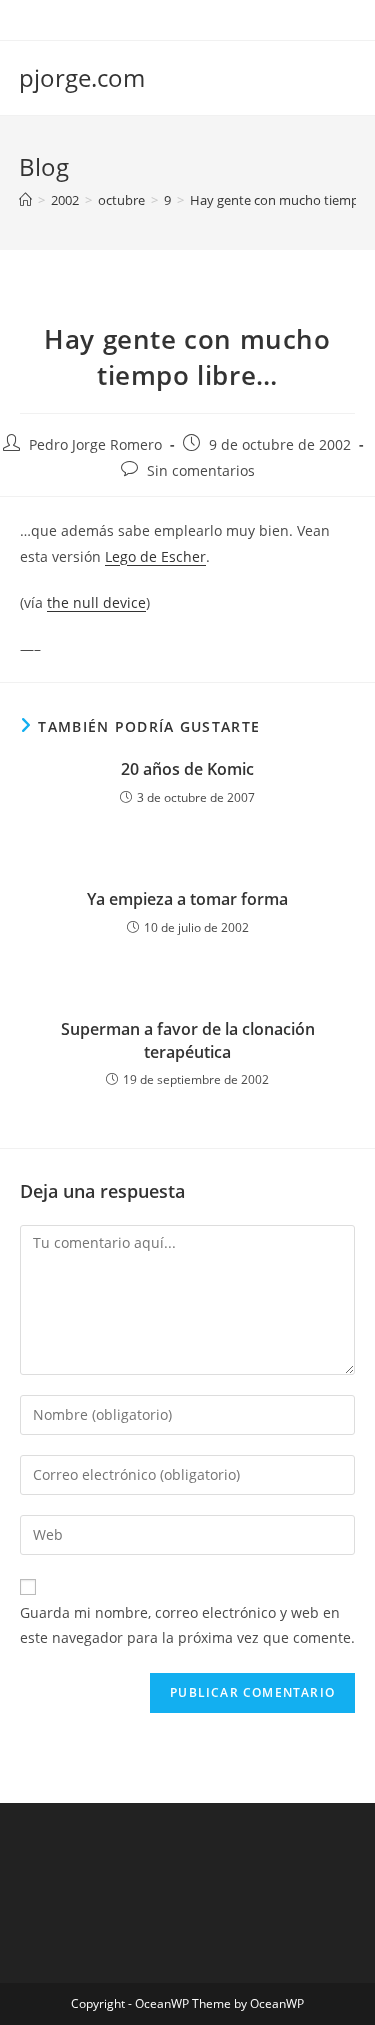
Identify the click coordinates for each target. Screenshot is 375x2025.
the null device (96, 602)
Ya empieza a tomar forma (187, 899)
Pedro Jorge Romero (95, 444)
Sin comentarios (201, 470)
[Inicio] (25, 200)
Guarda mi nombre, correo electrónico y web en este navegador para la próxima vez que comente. (187, 1625)
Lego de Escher (155, 556)
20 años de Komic (187, 769)
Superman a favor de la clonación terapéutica (188, 1040)
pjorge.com (82, 77)
